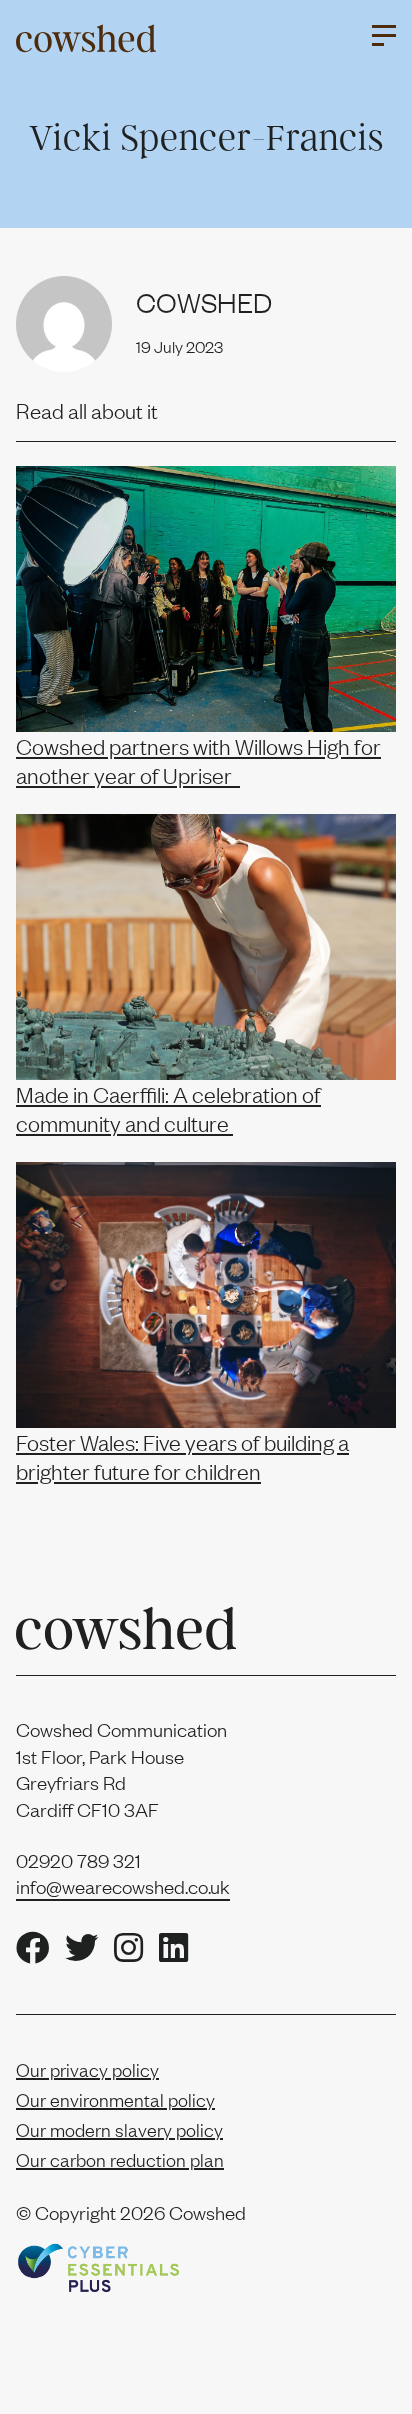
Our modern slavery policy (119, 2129)
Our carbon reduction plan (120, 2159)
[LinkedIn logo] (173, 1949)
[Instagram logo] (128, 1949)
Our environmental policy (115, 2099)
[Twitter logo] (81, 1949)
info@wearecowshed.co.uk (123, 1886)
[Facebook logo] (32, 1949)
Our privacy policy (87, 2069)
